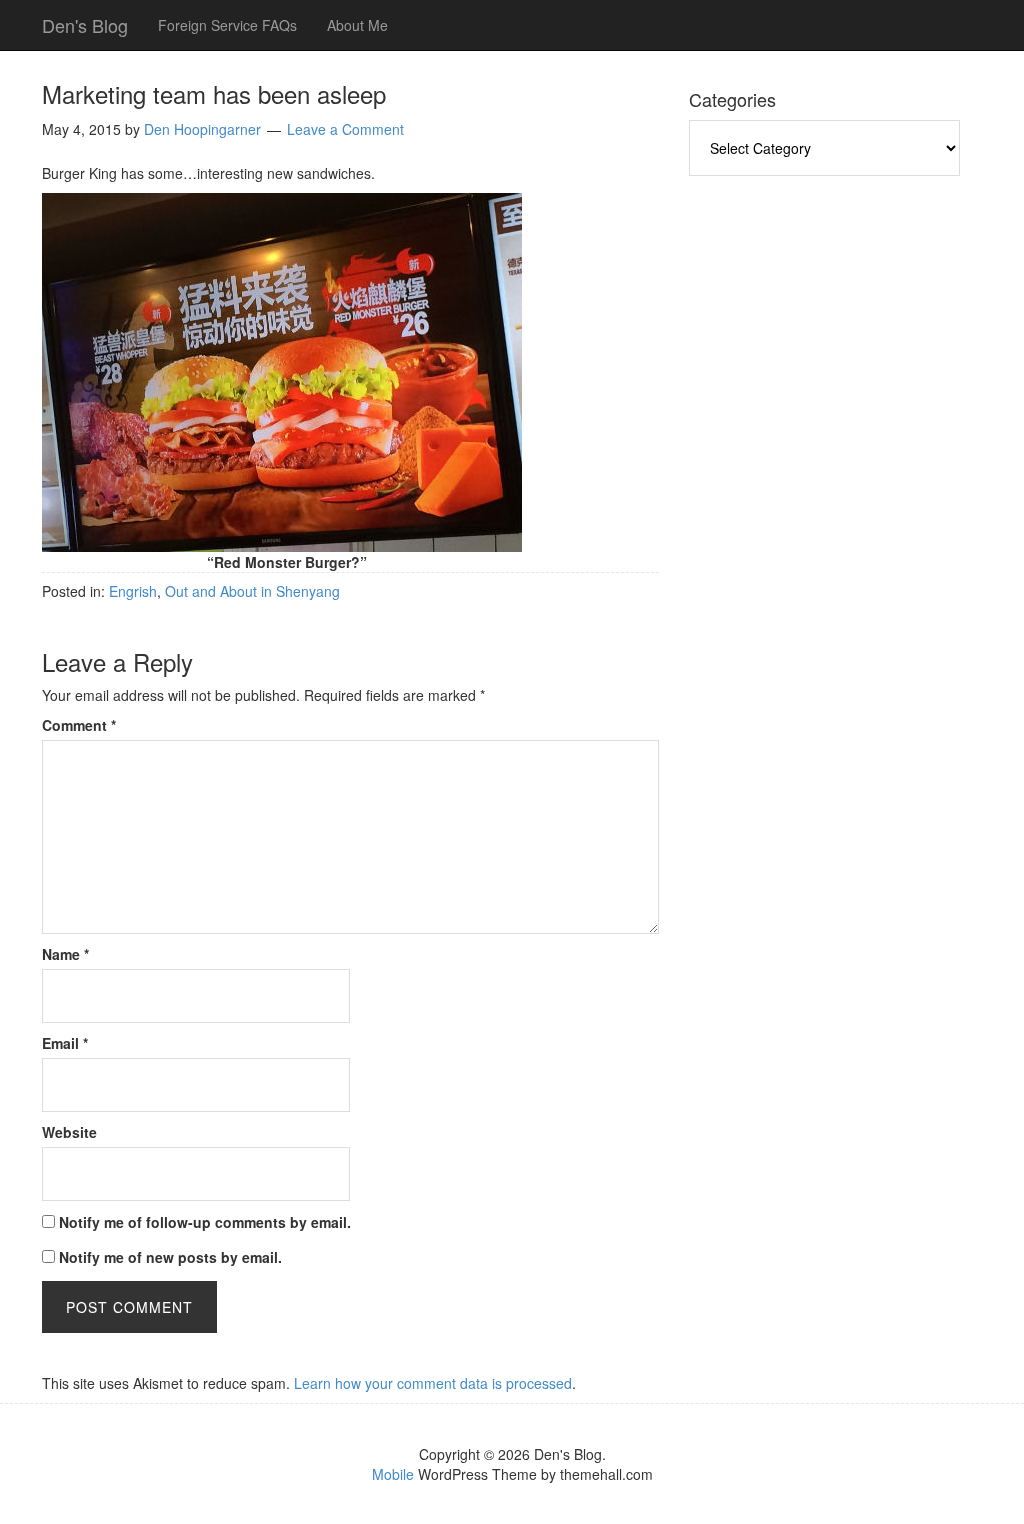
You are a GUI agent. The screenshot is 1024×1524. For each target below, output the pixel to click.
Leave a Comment (345, 129)
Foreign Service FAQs (227, 25)
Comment (79, 725)
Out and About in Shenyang (252, 591)
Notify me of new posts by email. (170, 1257)
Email (65, 1043)
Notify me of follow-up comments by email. (205, 1222)
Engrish (133, 591)
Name (65, 954)
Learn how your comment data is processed (433, 1383)
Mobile (393, 1474)
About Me (357, 25)
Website (69, 1132)
